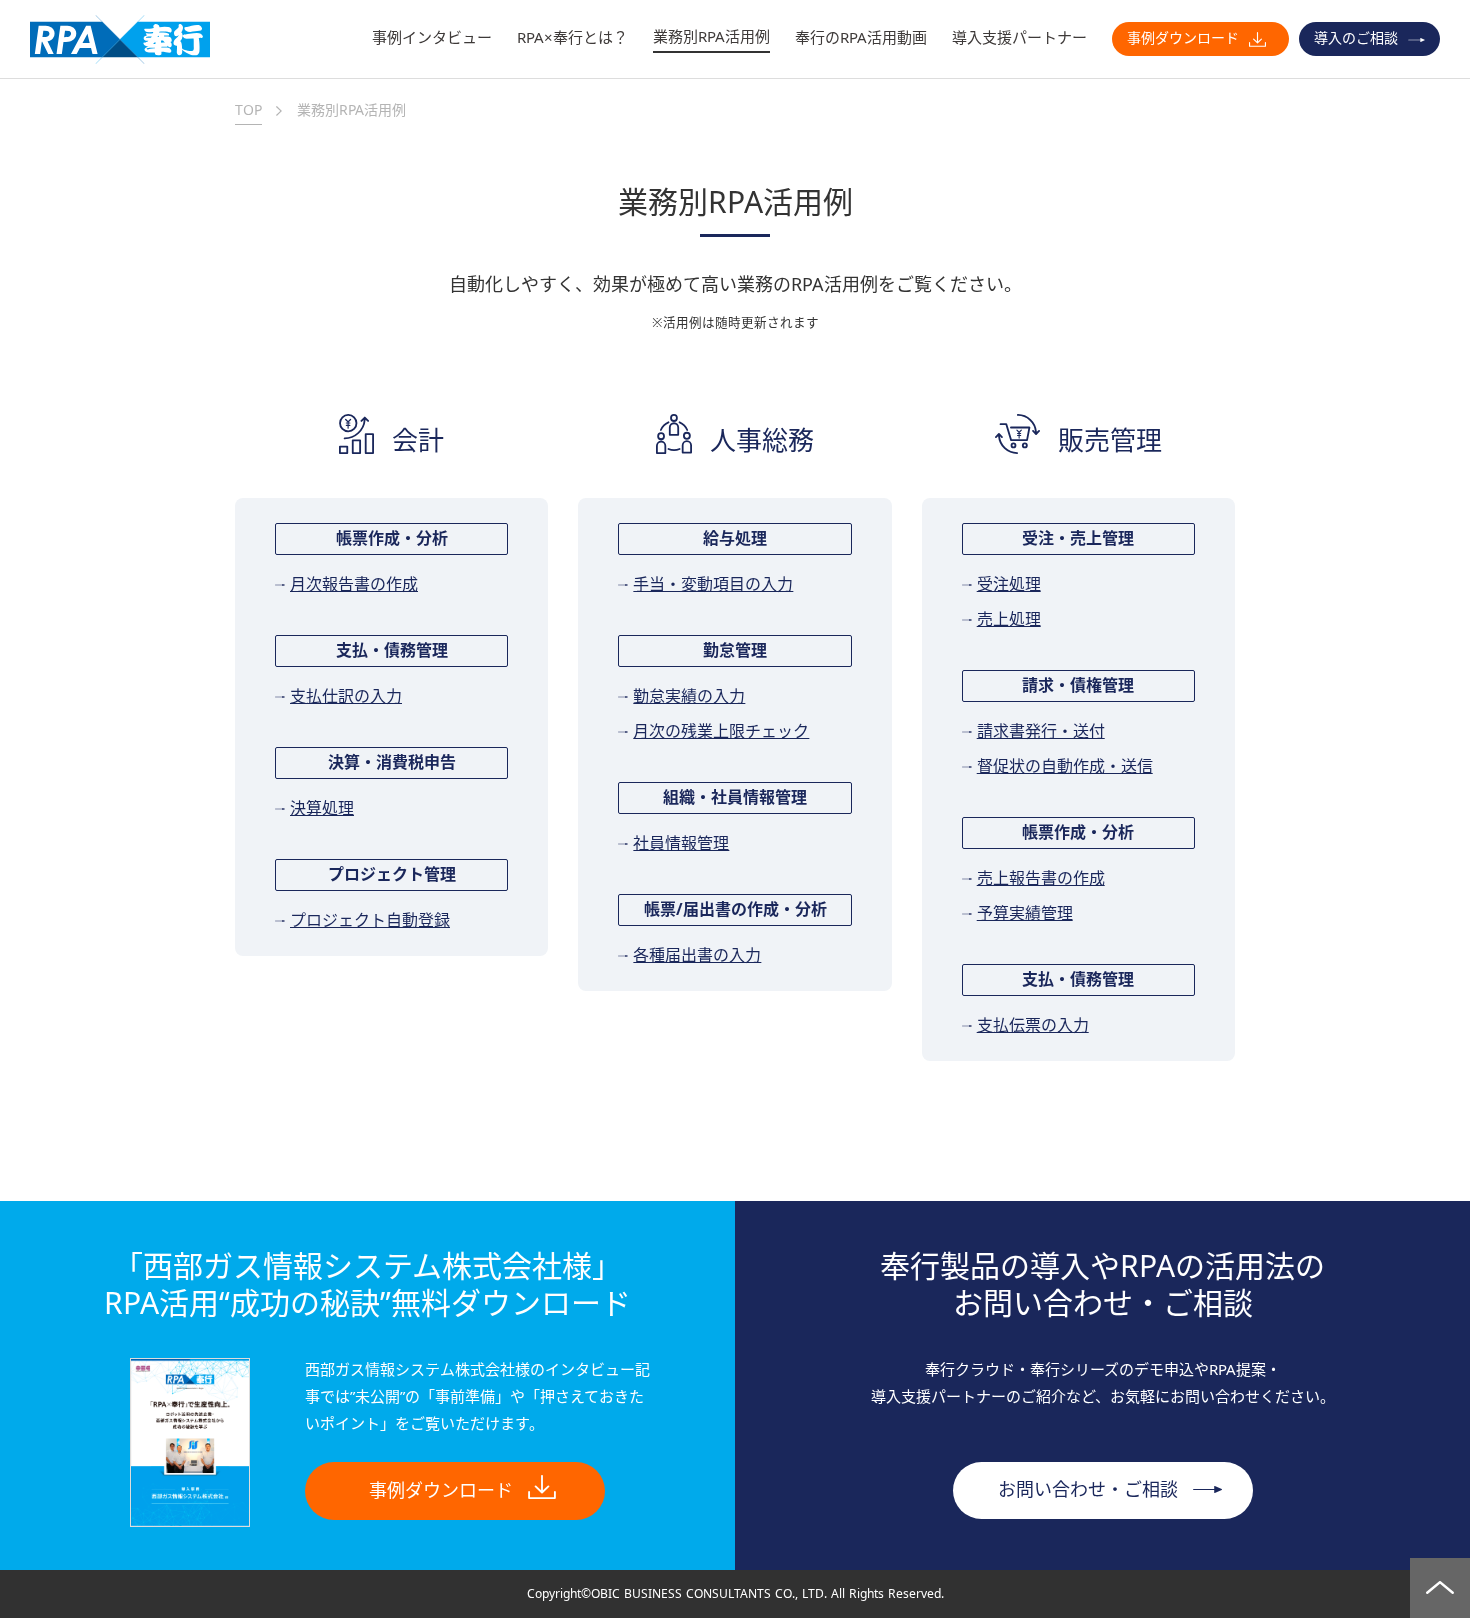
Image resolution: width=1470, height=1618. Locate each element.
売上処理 (1009, 620)
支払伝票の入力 (1033, 1026)
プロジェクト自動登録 (370, 921)
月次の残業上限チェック (721, 732)
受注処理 (1009, 585)
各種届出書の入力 (697, 956)
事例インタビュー (432, 37)
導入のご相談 (1356, 38)
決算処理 (322, 809)
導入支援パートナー (1019, 37)
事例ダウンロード (1183, 38)
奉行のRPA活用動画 (861, 37)
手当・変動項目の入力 (713, 585)
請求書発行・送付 (1041, 732)
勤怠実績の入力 (689, 697)
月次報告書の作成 (354, 585)
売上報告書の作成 (1041, 879)
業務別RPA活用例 (711, 36)
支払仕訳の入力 (346, 697)
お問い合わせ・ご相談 (1088, 1490)
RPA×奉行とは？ (572, 37)
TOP (248, 110)
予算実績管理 (1025, 914)
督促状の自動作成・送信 (1065, 767)
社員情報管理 (681, 844)
